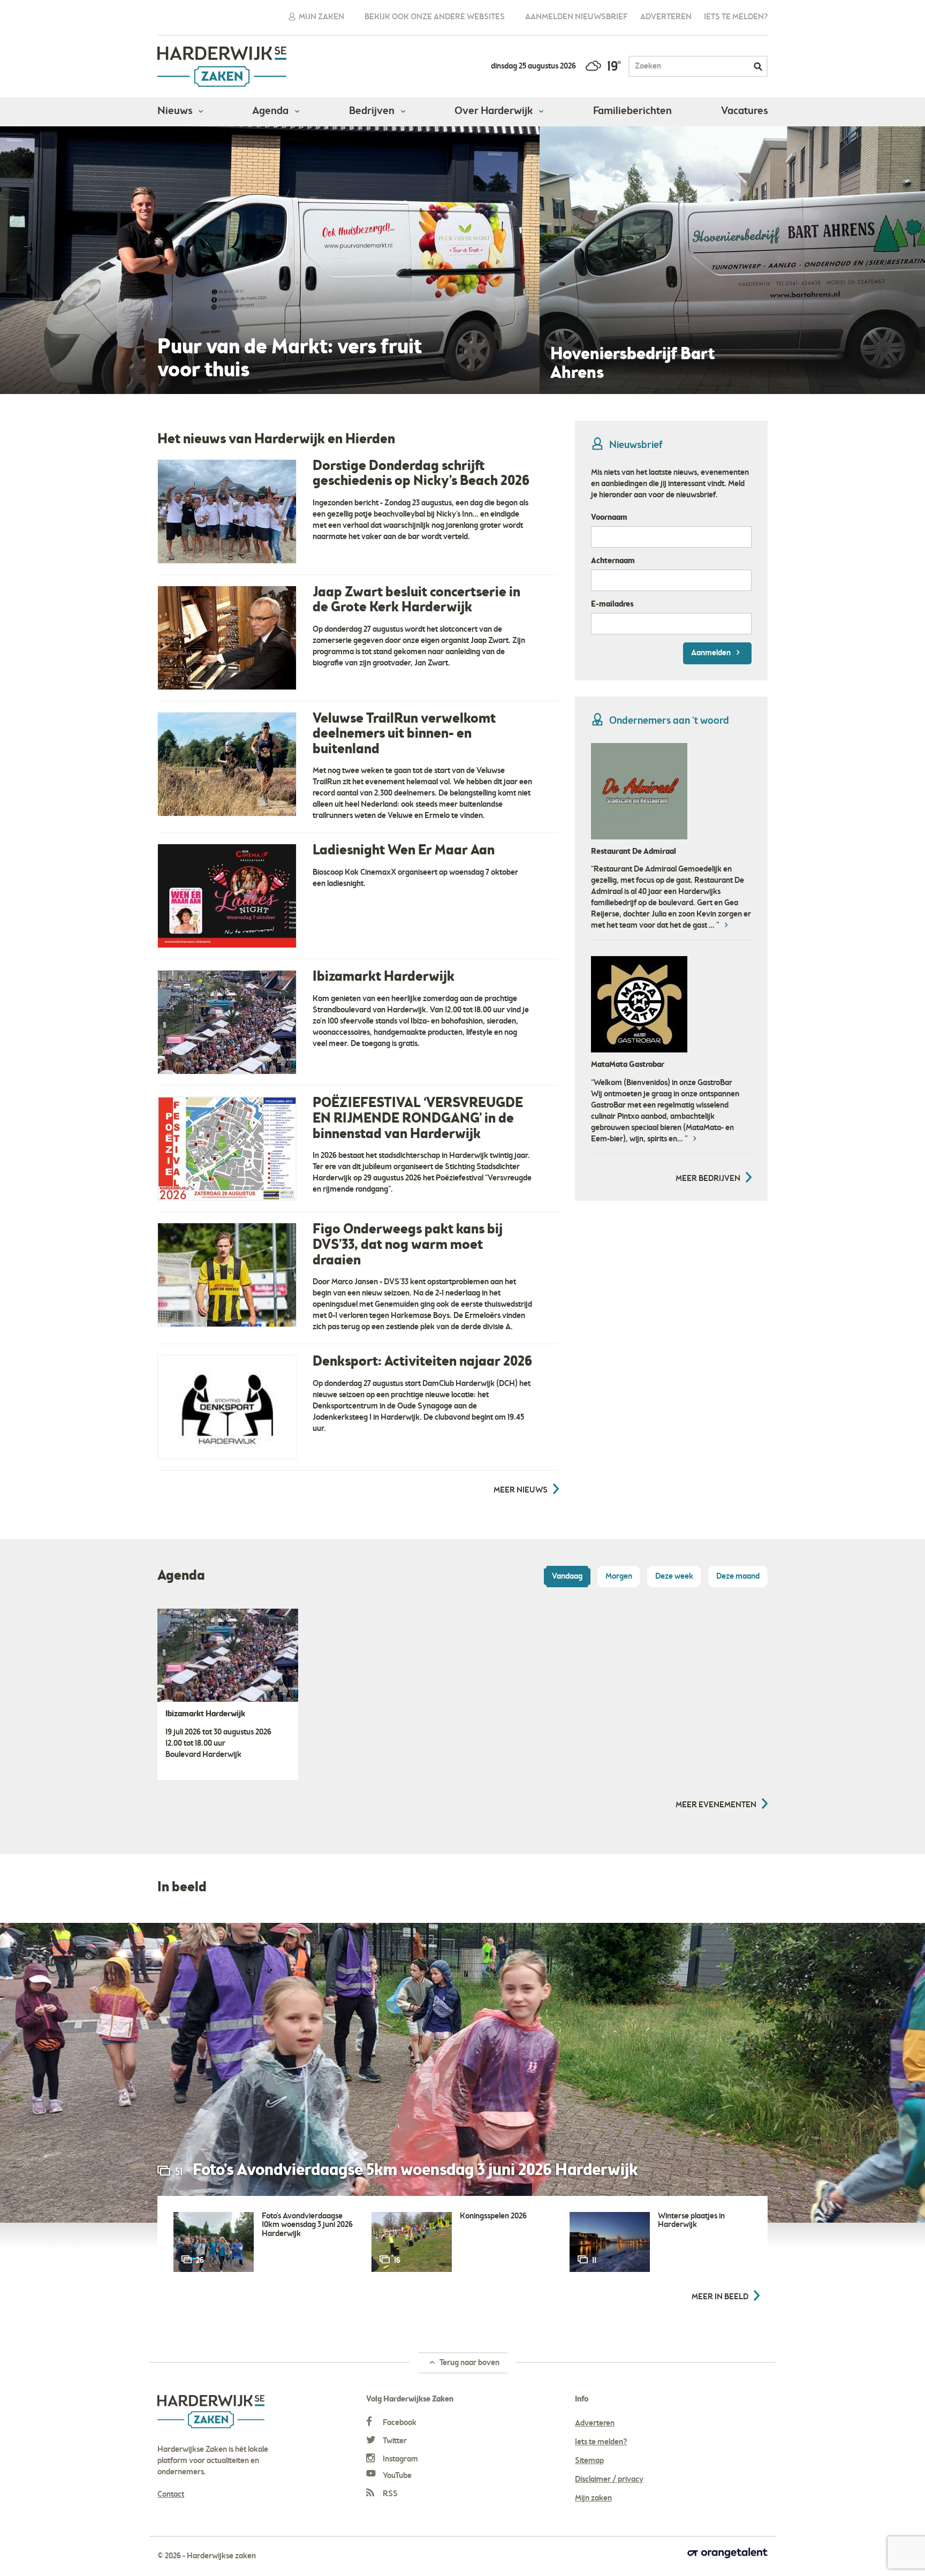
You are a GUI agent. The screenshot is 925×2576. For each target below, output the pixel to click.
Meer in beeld (720, 2297)
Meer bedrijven (708, 1190)
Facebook (399, 2423)
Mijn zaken (321, 17)
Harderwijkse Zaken (222, 67)
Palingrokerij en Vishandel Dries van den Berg (670, 1076)
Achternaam (613, 561)
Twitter (394, 2441)
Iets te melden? (736, 17)
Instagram (400, 2459)
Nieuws (176, 111)
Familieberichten (632, 111)
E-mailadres (612, 604)
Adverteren (666, 17)
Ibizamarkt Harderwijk (205, 1714)
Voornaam (609, 518)
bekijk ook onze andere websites (435, 17)
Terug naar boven (469, 2363)
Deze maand (738, 1577)
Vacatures (744, 111)
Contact (171, 2495)
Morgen (619, 1577)
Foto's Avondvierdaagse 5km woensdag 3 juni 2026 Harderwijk (415, 2171)
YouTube (396, 2476)
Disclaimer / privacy (609, 2480)
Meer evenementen (716, 1805)
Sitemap (589, 2461)
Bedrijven (373, 111)
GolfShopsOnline (621, 852)
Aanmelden (712, 653)
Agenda (271, 111)
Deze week (674, 1577)
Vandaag (567, 1577)
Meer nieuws (521, 1490)
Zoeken (758, 66)
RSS (389, 2494)
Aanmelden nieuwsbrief (577, 17)
